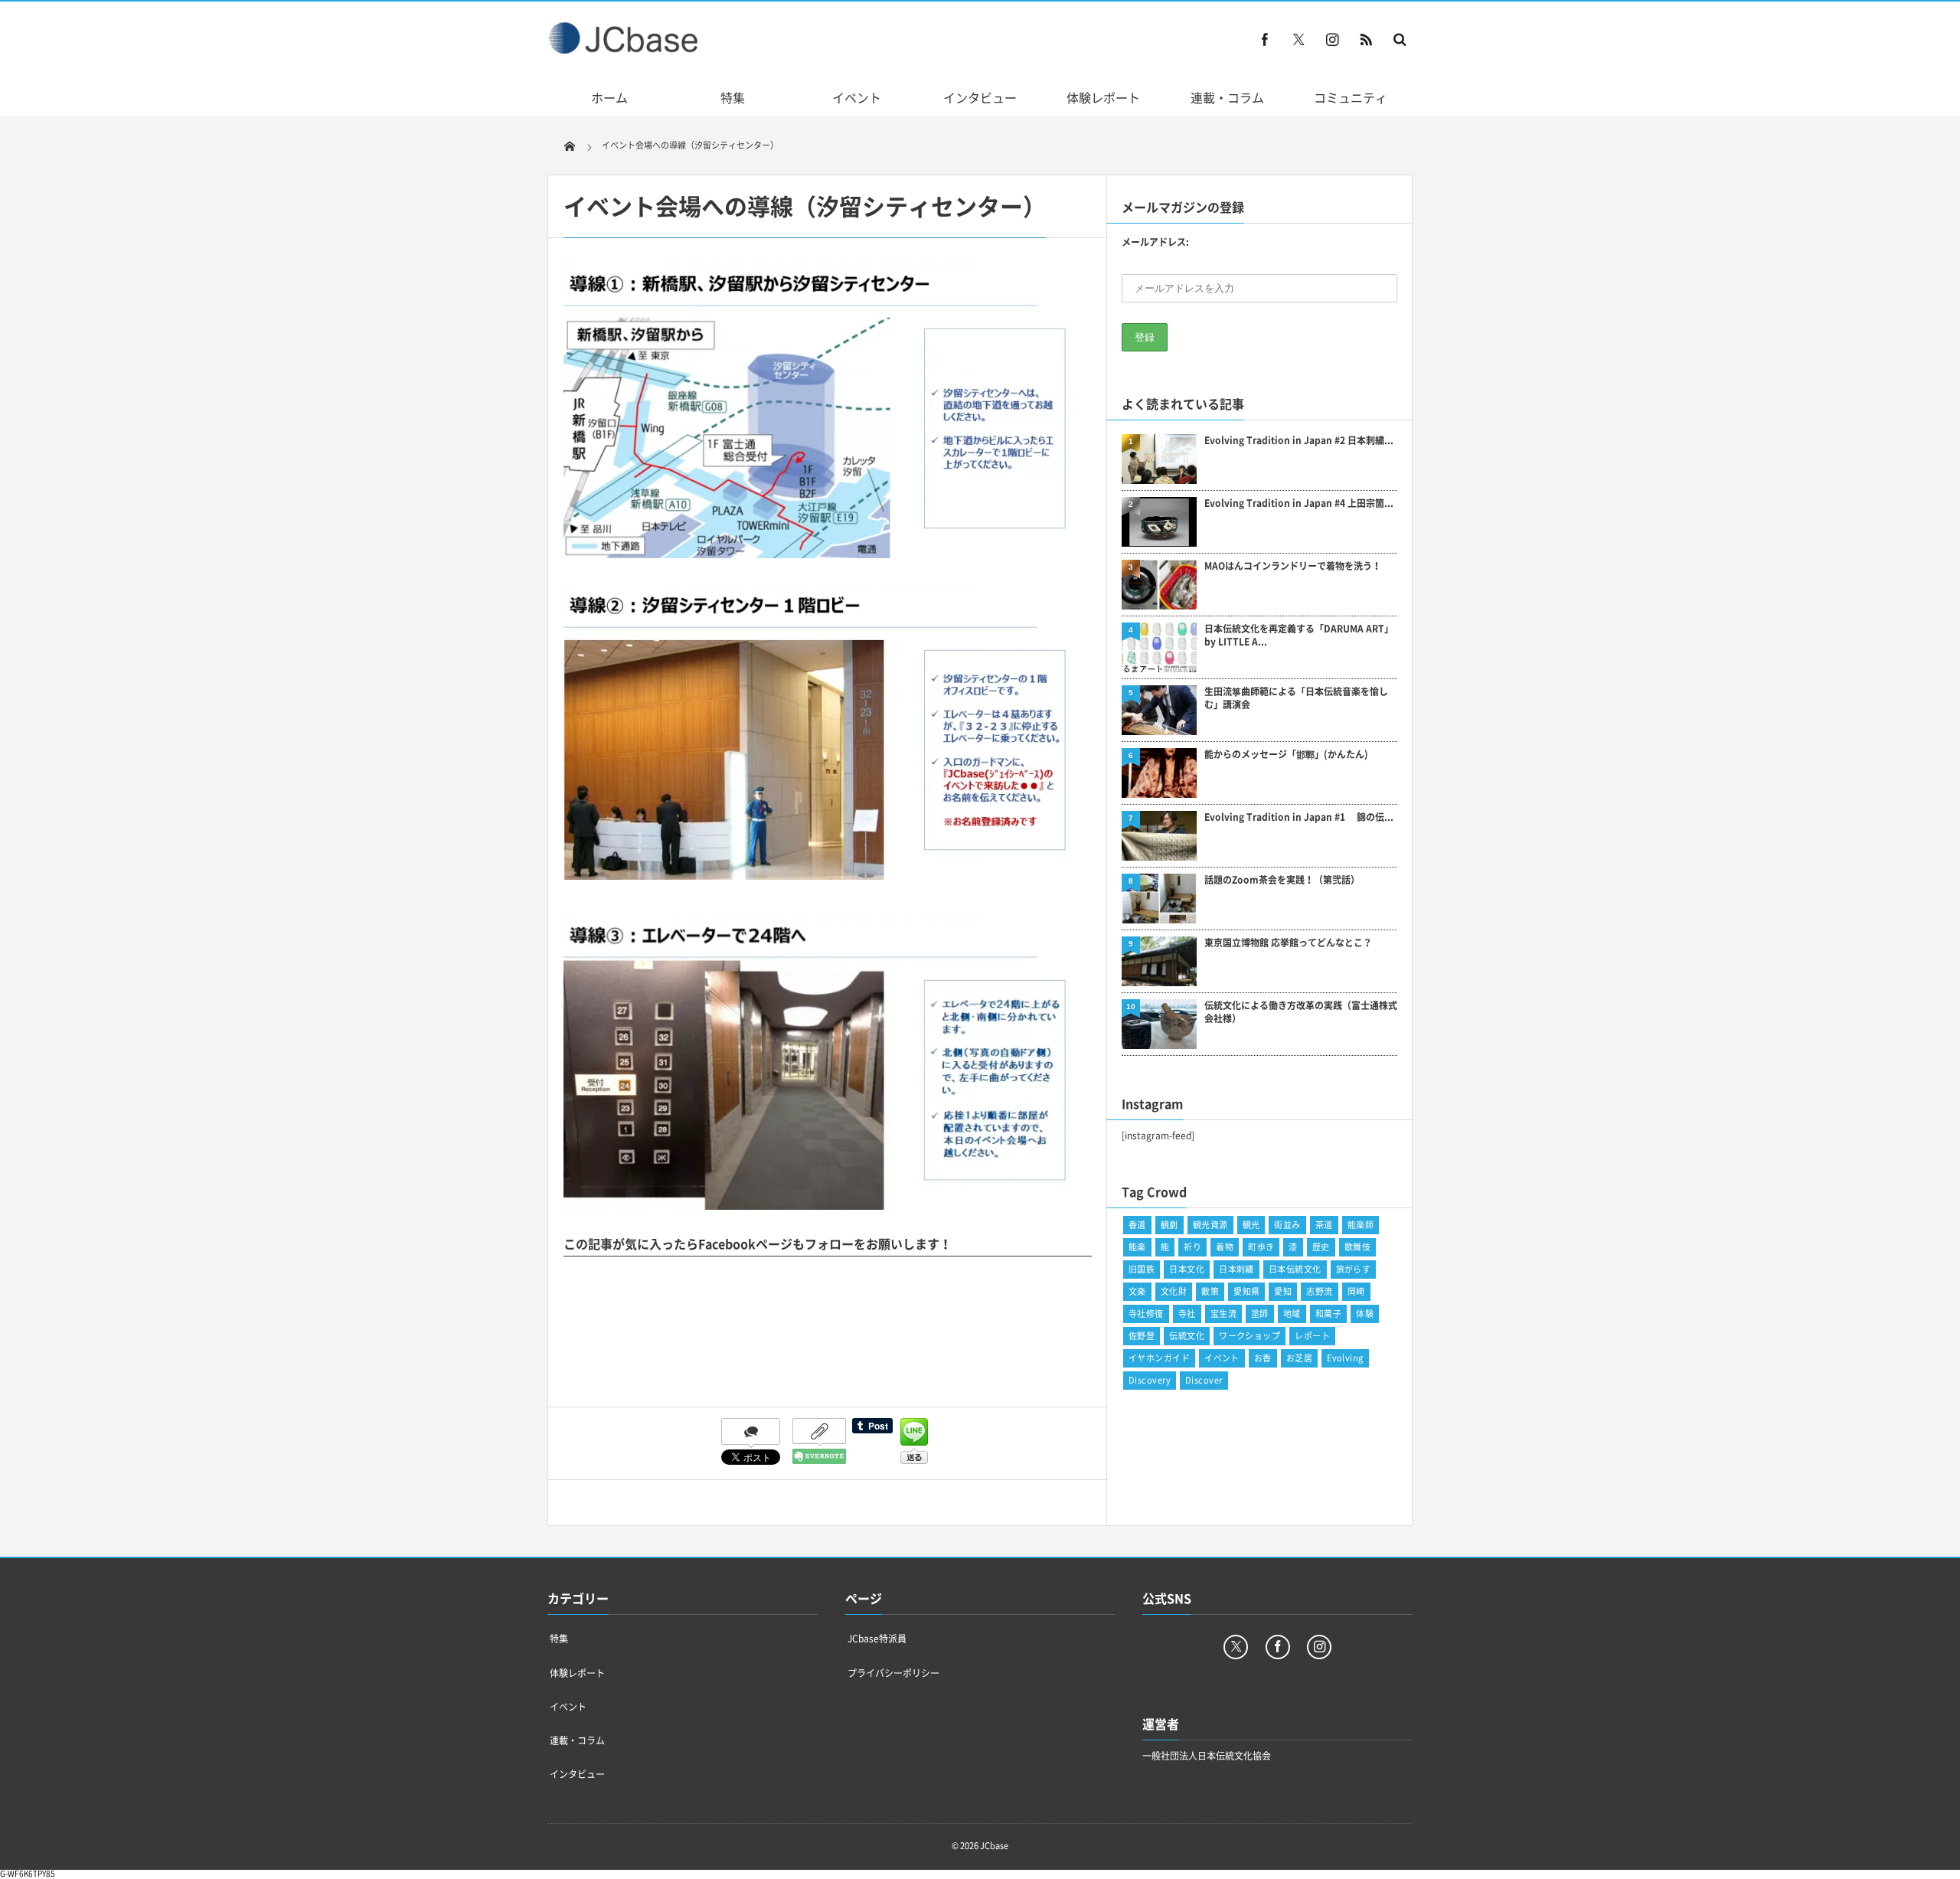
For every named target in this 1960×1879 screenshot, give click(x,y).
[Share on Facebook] (1265, 39)
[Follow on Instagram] (1319, 1647)
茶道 (1324, 1225)
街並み (1287, 1225)
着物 (1225, 1247)
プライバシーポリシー (893, 1673)
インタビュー (980, 97)
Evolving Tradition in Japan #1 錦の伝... (1299, 817)
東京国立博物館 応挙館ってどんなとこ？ (1288, 943)
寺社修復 (1146, 1314)
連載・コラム (1227, 97)
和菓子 (1328, 1314)
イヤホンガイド (1159, 1358)
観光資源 (1210, 1225)
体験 (1365, 1314)
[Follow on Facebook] (1278, 1647)
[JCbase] (625, 50)
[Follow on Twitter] (1298, 39)
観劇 (1169, 1225)
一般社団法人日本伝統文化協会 (1207, 1756)
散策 (1210, 1291)
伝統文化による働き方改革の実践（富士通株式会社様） (1301, 1012)
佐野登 (1142, 1336)
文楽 (1137, 1291)
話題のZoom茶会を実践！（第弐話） (1282, 880)
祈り (1192, 1247)
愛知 (1283, 1291)
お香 (1263, 1358)
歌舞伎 (1357, 1247)
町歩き (1261, 1247)
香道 (1137, 1225)
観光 (1251, 1225)
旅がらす (1354, 1269)
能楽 (1137, 1247)
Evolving (1345, 1358)
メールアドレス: (1155, 242)
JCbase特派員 (877, 1639)
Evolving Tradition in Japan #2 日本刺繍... (1299, 441)
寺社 (1187, 1314)
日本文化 (1187, 1269)
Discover (1204, 1380)
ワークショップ (1249, 1336)
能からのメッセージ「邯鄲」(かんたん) (1286, 755)
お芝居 (1299, 1358)
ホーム (609, 97)
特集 (733, 97)
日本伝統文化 (1295, 1269)
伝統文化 (1187, 1336)
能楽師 (1361, 1225)
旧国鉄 (1142, 1269)
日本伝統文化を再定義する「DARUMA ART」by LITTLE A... (1299, 636)
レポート (1312, 1336)
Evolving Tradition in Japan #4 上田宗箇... (1299, 503)
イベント (857, 97)
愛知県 (1246, 1291)
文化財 (1174, 1291)
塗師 (1260, 1314)
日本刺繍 (1236, 1269)
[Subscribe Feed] (1366, 39)
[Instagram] (1332, 39)
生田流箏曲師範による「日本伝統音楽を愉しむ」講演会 (1296, 698)
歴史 (1321, 1247)
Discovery (1150, 1380)
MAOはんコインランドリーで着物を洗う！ (1293, 566)
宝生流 (1223, 1314)
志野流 (1319, 1291)
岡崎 (1356, 1291)
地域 (1292, 1314)
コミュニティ (1351, 97)
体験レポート (1103, 97)
